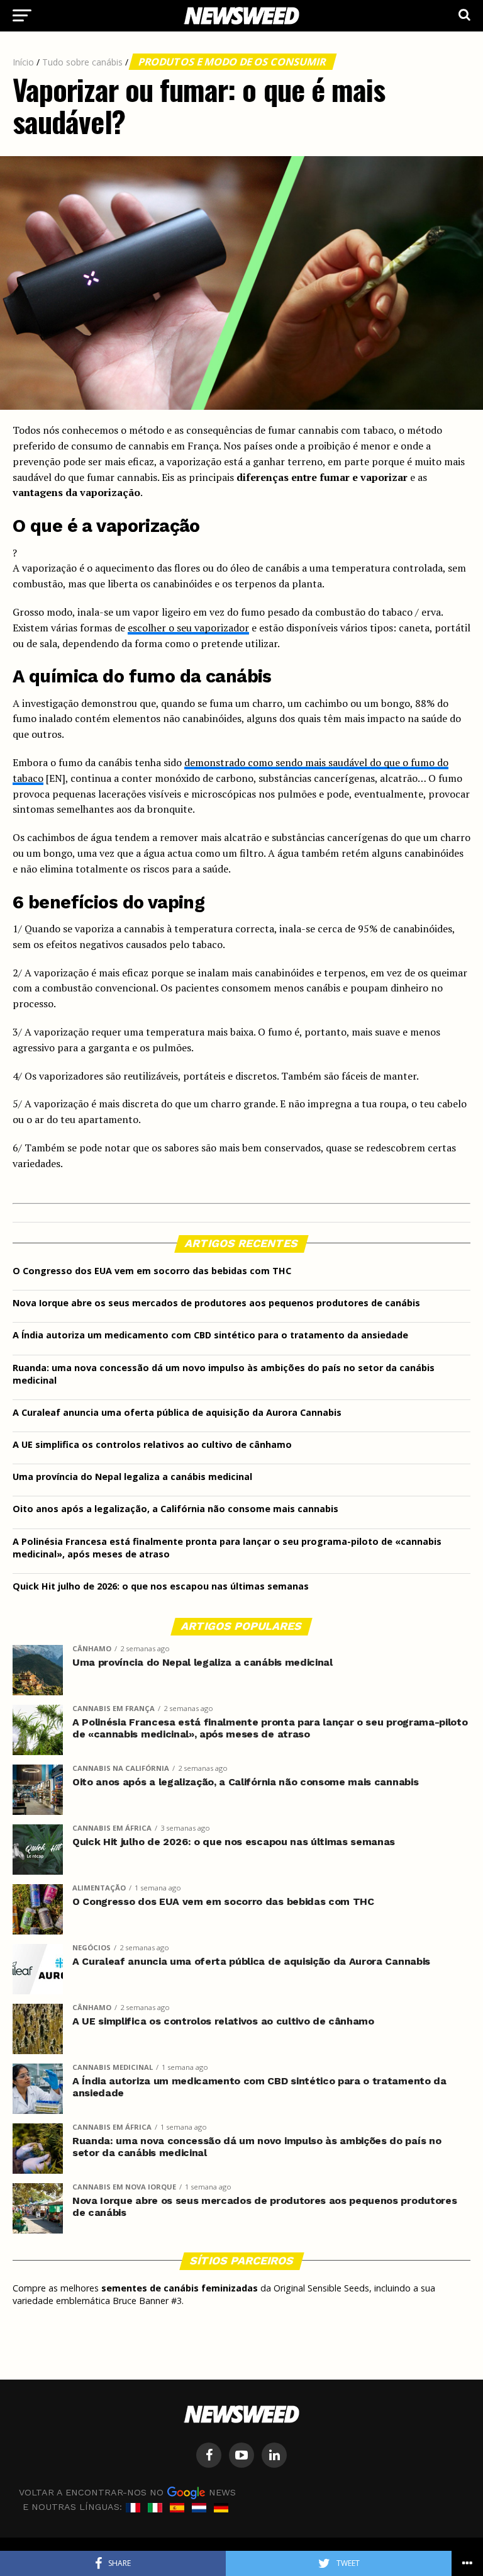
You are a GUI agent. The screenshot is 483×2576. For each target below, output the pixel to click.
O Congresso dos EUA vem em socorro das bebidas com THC (152, 1271)
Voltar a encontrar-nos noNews (127, 2492)
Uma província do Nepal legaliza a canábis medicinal (132, 1477)
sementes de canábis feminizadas (180, 2288)
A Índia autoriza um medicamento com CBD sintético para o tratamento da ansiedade (210, 1335)
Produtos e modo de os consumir (233, 62)
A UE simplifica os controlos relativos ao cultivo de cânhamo (152, 1444)
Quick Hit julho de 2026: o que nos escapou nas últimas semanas (161, 1586)
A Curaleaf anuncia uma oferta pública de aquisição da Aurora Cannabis (177, 1412)
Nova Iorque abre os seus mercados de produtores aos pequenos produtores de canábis (216, 1303)
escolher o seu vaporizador (188, 628)
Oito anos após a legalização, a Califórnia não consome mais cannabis (175, 1509)
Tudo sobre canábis (82, 62)
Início (23, 62)
